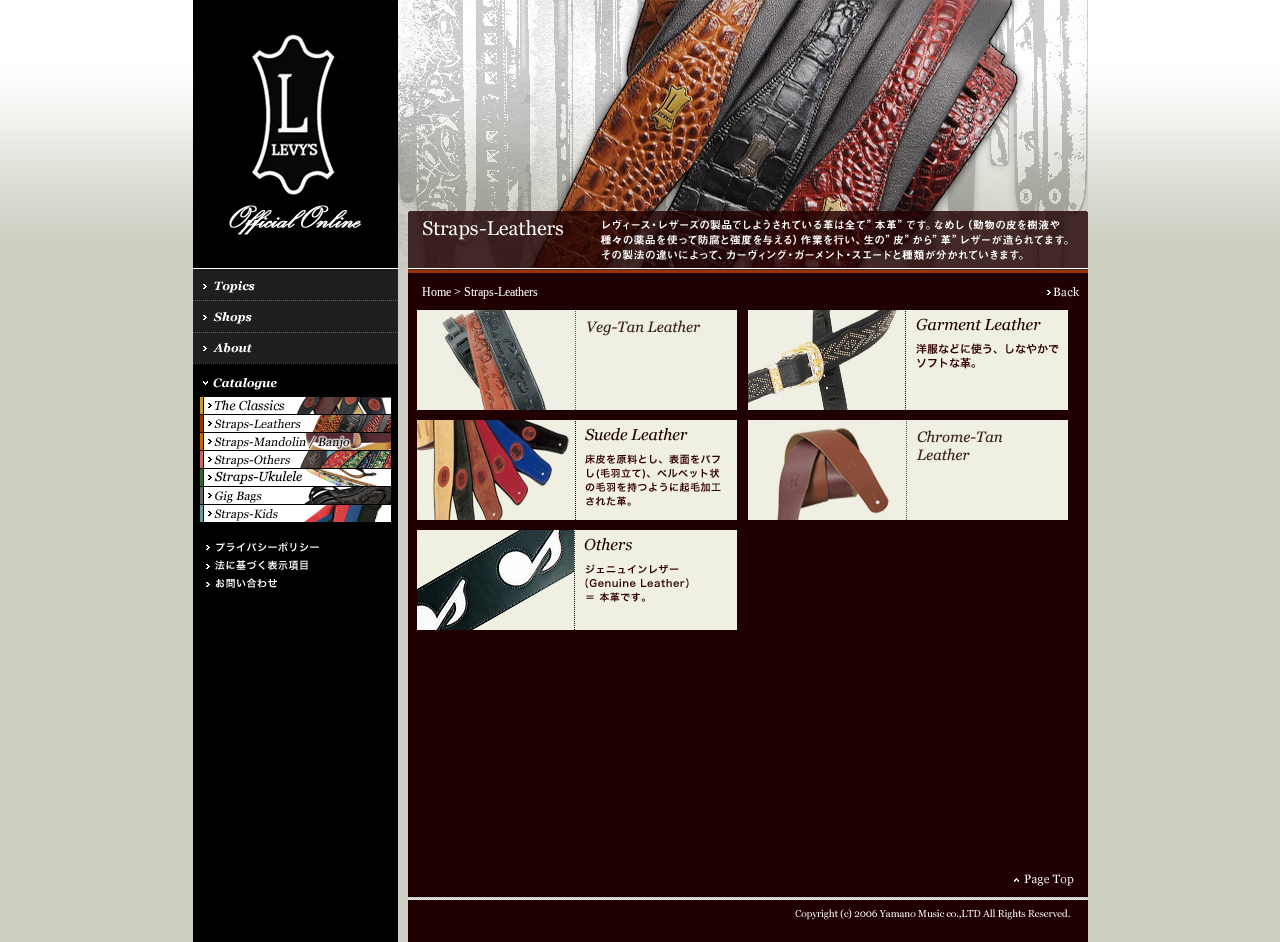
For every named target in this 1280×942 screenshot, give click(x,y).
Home (436, 292)
